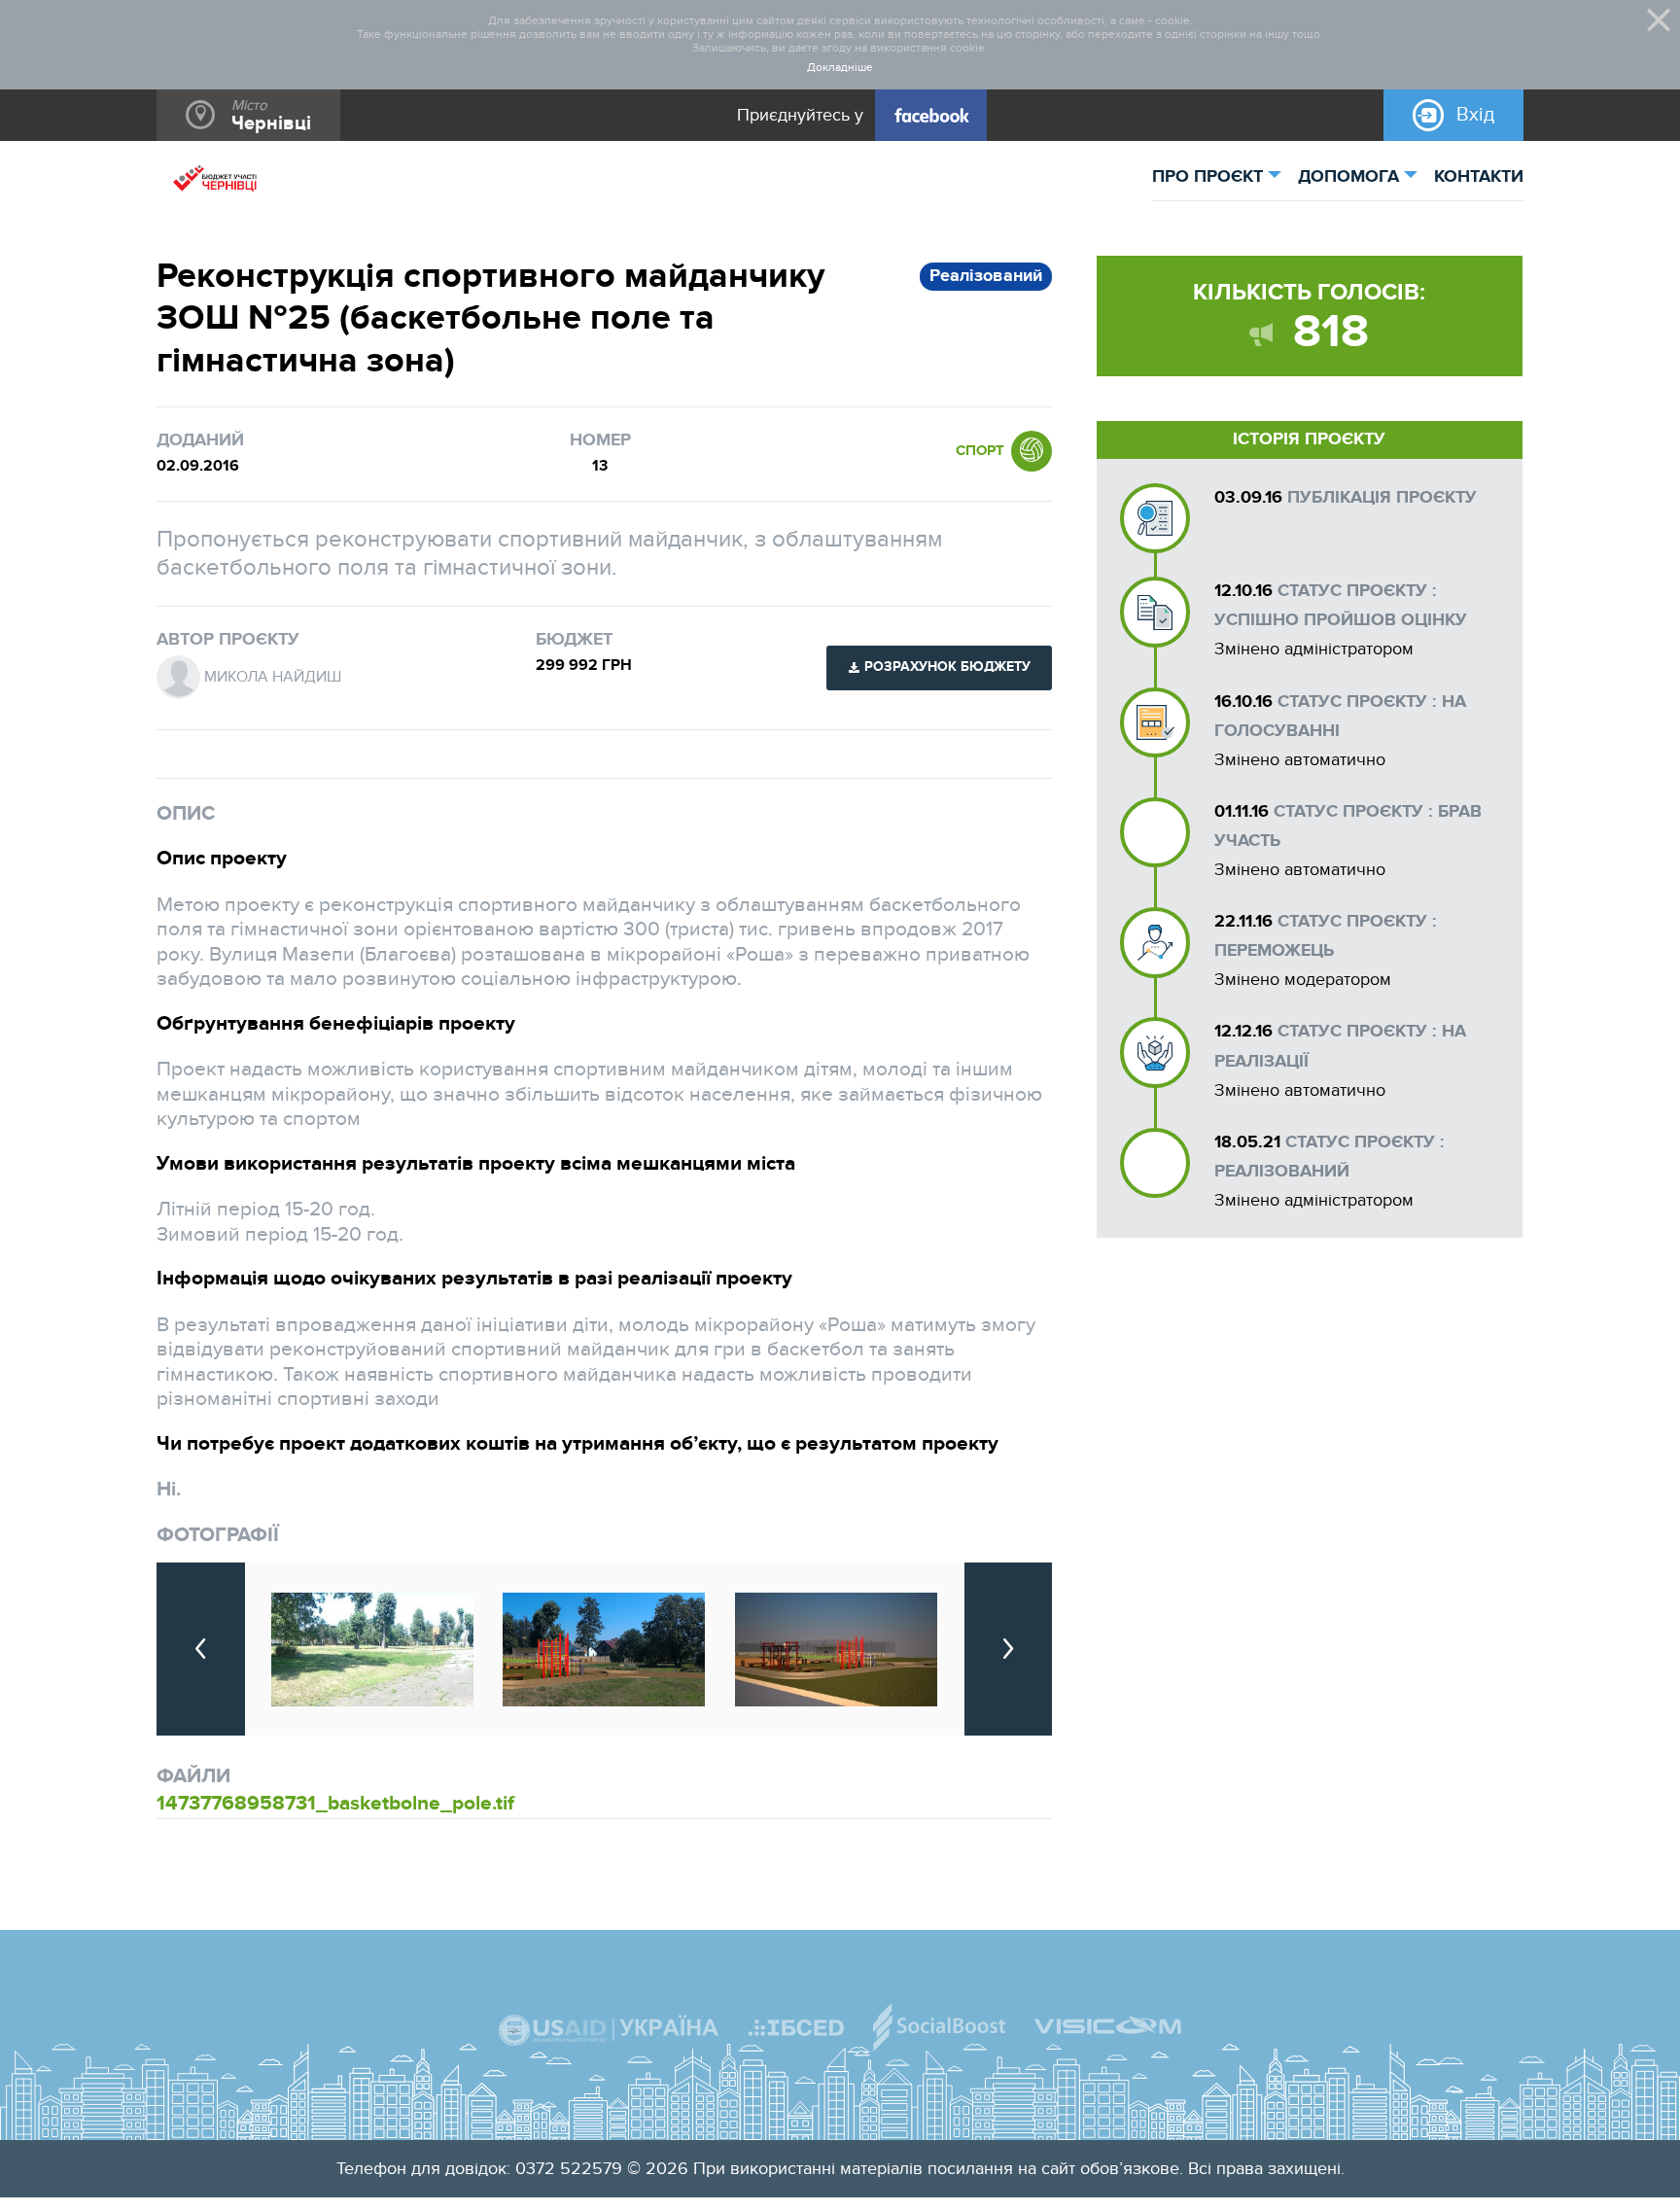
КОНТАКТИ (1479, 177)
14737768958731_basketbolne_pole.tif (335, 1804)
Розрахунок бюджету (947, 667)
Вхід (1475, 115)
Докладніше (840, 68)
